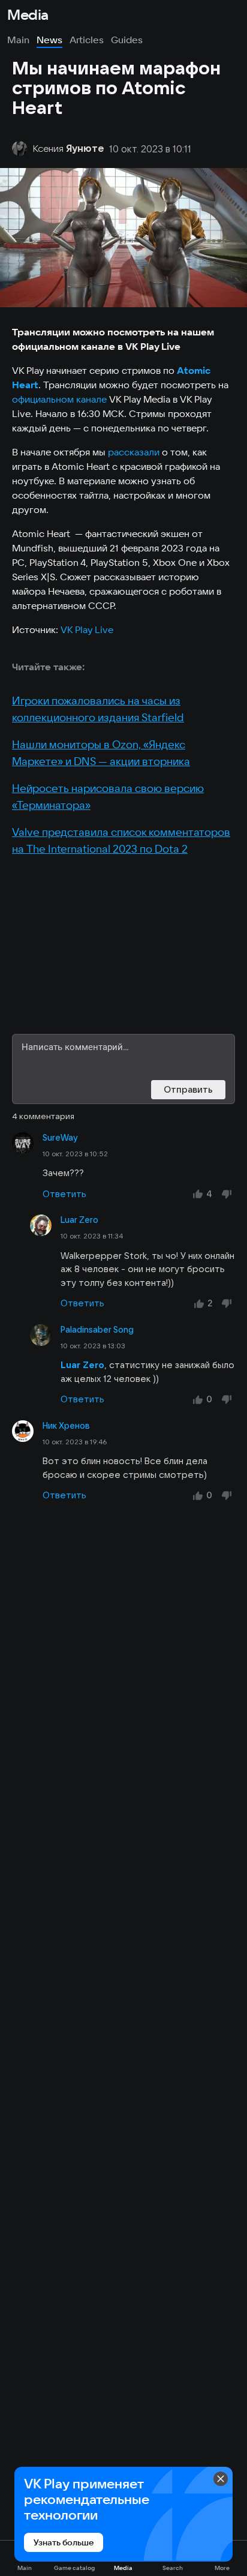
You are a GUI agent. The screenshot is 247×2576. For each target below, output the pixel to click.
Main (18, 40)
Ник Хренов (66, 1426)
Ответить (64, 1194)
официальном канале (59, 399)
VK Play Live (87, 629)
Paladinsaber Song (97, 1330)
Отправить (188, 1089)
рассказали (134, 452)
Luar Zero (79, 1220)
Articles (87, 40)
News (49, 40)
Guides (127, 40)
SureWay (60, 1138)
